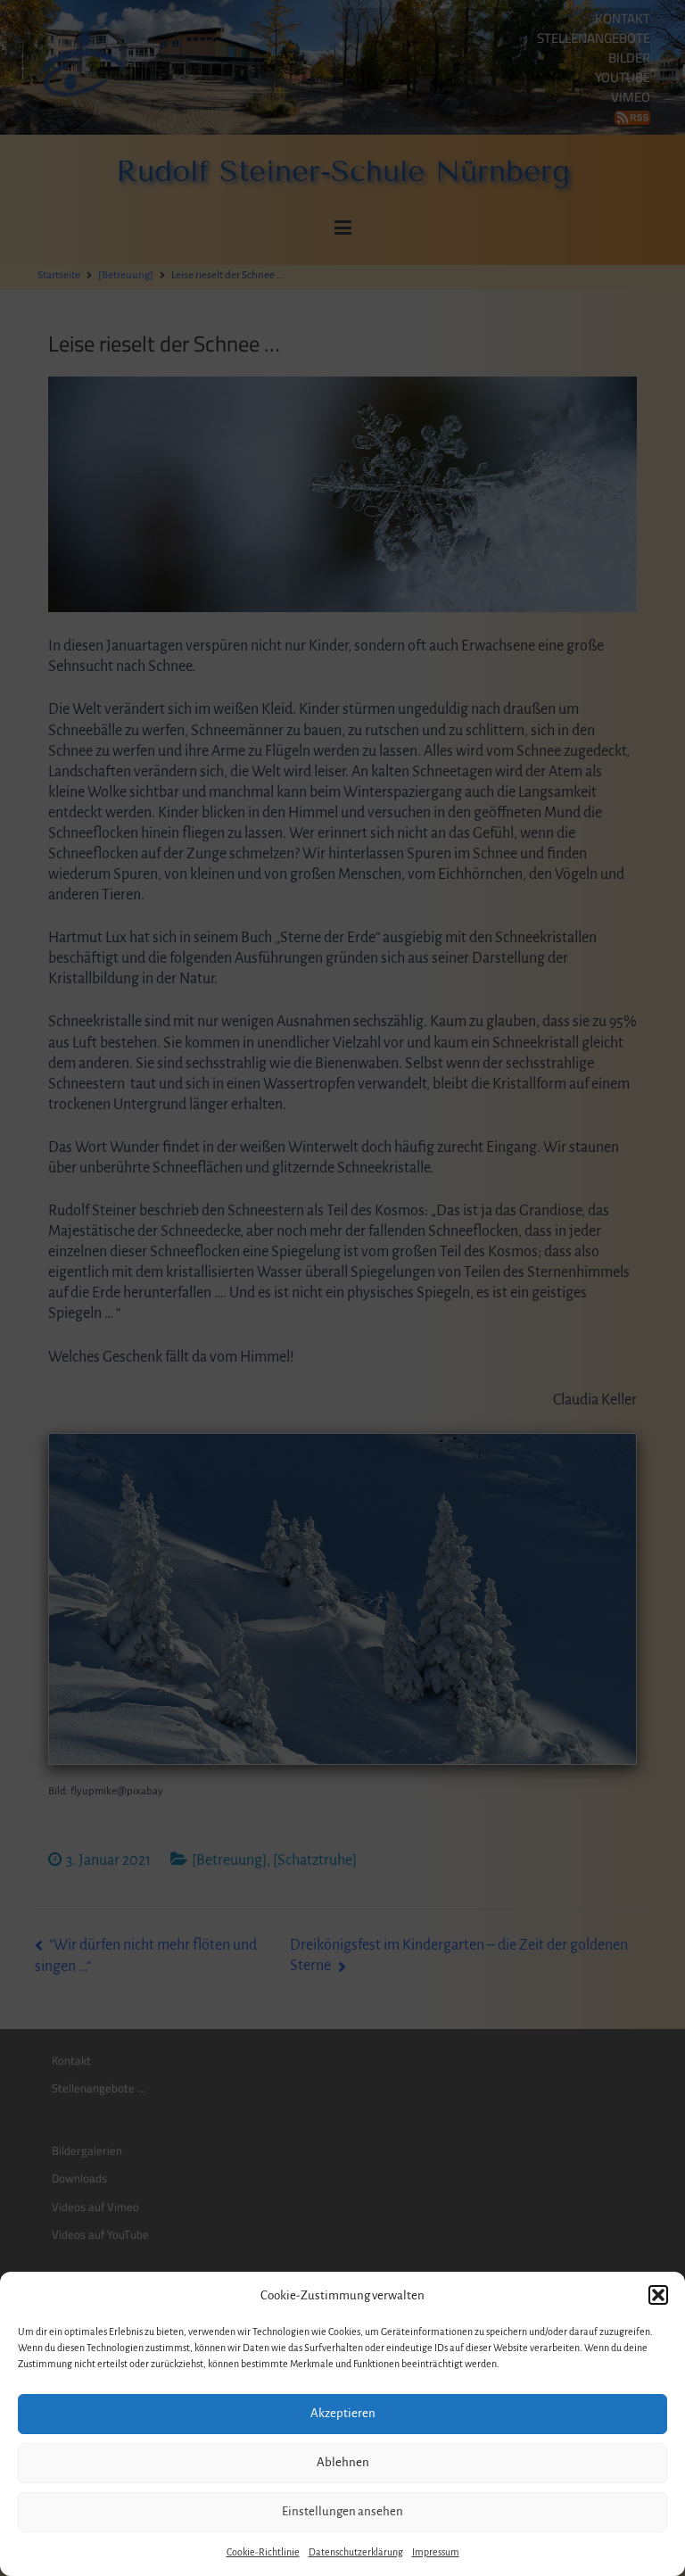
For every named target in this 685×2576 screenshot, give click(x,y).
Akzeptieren (343, 2413)
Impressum (436, 2552)
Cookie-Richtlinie (263, 2552)
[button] (658, 2295)
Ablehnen (343, 2462)
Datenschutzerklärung (356, 2552)
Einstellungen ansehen (342, 2511)
